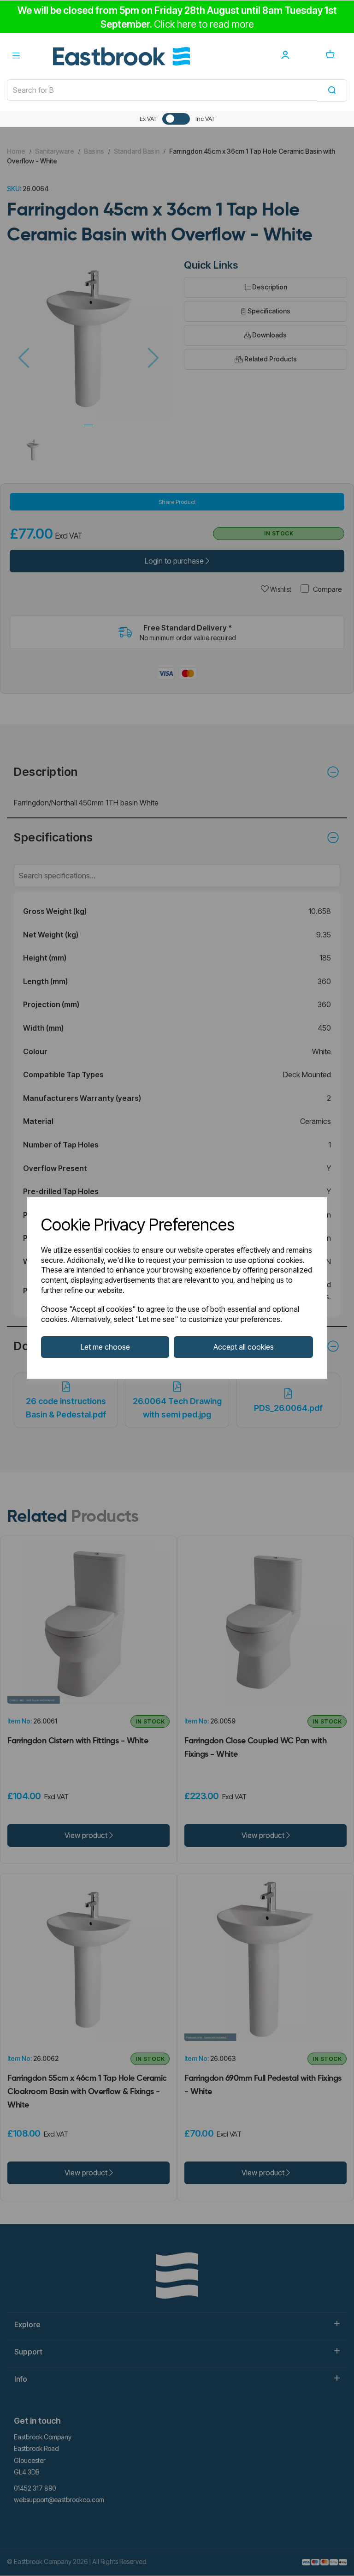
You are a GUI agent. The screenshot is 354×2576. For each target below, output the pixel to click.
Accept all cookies (244, 1347)
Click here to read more (204, 24)
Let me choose (105, 1347)
